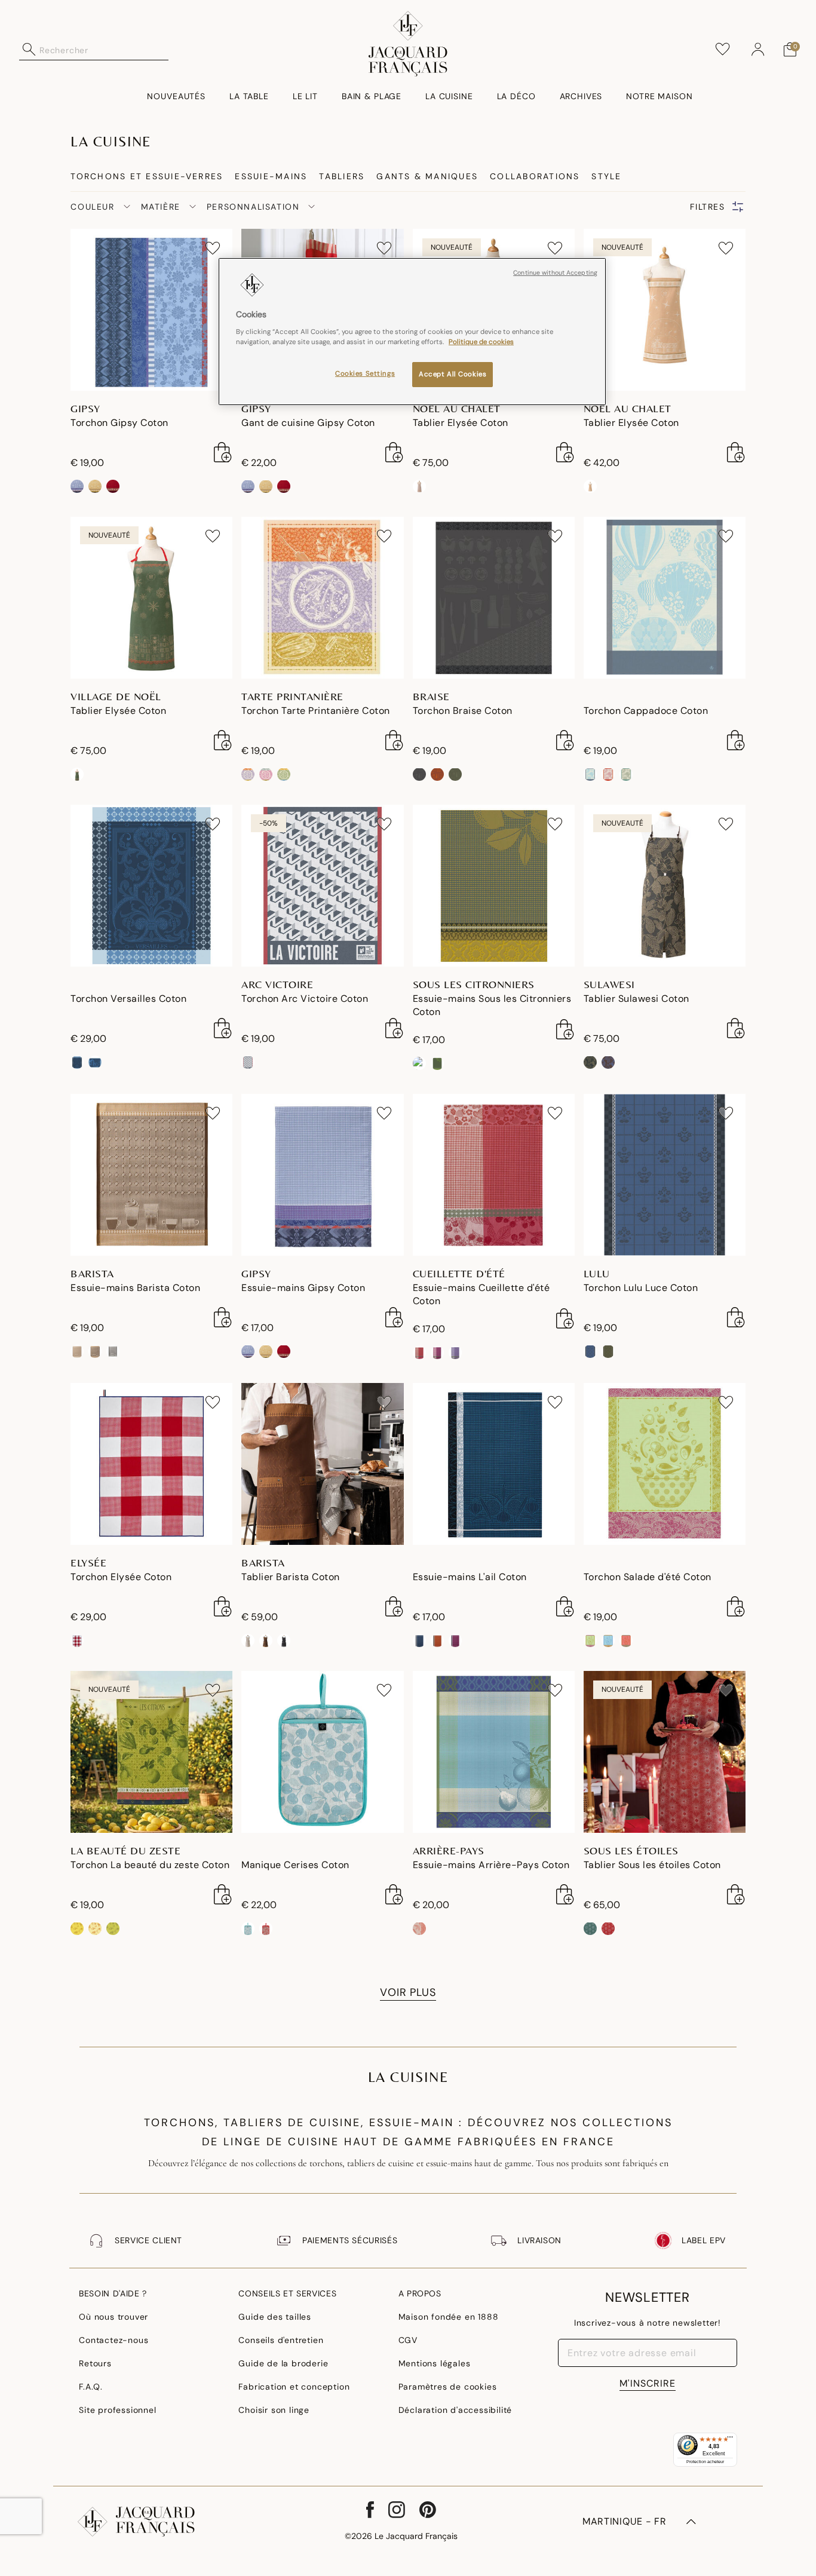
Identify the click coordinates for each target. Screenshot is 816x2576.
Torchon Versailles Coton (128, 999)
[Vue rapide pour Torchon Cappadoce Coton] (736, 740)
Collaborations (535, 176)
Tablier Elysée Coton (461, 423)
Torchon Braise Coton (463, 711)
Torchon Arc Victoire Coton (305, 999)
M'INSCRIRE (648, 2383)
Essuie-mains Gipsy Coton (303, 1288)
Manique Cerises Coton (295, 1865)
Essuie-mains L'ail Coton (470, 1577)
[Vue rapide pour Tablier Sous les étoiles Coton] (736, 1894)
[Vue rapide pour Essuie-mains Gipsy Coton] (394, 1317)
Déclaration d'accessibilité (455, 2410)
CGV (408, 2340)
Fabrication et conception (294, 2387)
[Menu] (730, 2440)
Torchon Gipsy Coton (119, 423)
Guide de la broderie (283, 2363)
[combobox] (104, 50)
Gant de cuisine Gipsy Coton (308, 423)
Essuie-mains (271, 176)
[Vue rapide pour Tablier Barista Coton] (394, 1606)
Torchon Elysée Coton (121, 1577)
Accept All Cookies (453, 374)
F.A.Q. (91, 2387)
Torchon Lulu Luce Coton (641, 1288)
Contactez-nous (113, 2340)
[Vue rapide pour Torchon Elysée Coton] (223, 1606)
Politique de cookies (481, 342)
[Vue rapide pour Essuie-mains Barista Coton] (223, 1317)
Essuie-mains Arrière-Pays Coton (491, 1865)
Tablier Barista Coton (291, 1577)
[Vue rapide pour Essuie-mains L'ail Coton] (565, 1606)
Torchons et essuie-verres (147, 176)
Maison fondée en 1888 (449, 2317)
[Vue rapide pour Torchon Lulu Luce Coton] (736, 1317)
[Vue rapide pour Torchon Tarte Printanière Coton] (394, 740)
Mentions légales (435, 2363)
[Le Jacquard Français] (408, 44)
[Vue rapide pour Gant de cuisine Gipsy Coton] (394, 452)
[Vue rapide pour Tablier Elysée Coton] (565, 452)
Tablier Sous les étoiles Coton (652, 1865)
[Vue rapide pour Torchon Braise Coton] (565, 740)
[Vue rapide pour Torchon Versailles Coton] (223, 1028)
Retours (95, 2363)
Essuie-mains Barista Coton (135, 1288)
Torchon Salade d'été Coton (648, 1577)
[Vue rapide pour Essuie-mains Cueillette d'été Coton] (565, 1318)
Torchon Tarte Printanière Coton (316, 711)
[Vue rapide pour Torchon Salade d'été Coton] (736, 1606)
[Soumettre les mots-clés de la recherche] (29, 50)
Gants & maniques (427, 176)
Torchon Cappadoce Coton (646, 711)
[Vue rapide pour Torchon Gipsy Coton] (223, 452)
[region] (412, 332)
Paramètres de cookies (448, 2387)
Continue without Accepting (555, 273)
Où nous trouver (113, 2317)
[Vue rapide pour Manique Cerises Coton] (394, 1894)
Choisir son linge (274, 2410)
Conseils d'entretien (281, 2340)
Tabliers (342, 176)
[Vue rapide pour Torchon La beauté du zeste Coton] (223, 1894)
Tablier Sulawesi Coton (636, 999)
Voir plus (408, 1992)
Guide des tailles (275, 2317)
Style (606, 176)
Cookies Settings (365, 374)
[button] (758, 50)
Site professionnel (117, 2410)
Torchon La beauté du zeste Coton (150, 1865)
